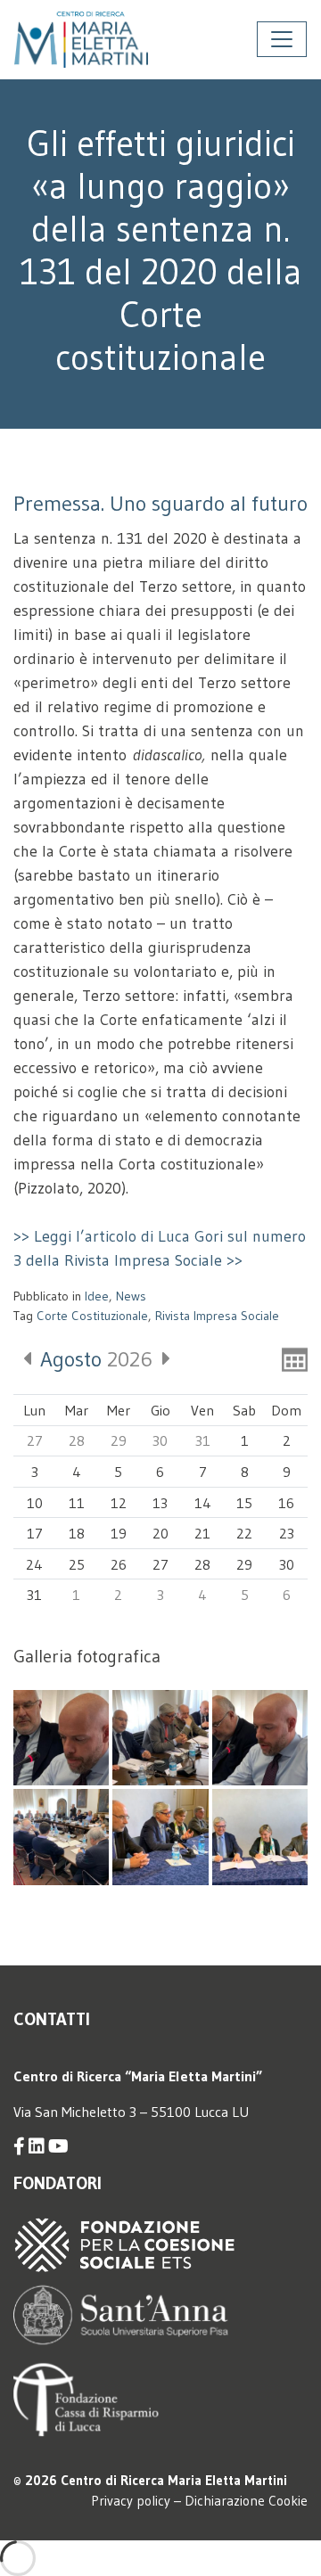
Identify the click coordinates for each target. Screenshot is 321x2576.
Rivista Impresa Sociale (217, 1316)
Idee (97, 1296)
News (131, 1296)
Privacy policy (131, 2501)
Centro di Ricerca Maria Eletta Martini (174, 2480)
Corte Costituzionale (92, 1316)
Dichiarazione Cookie (246, 2501)
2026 (96, 1359)
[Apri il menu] (282, 39)
